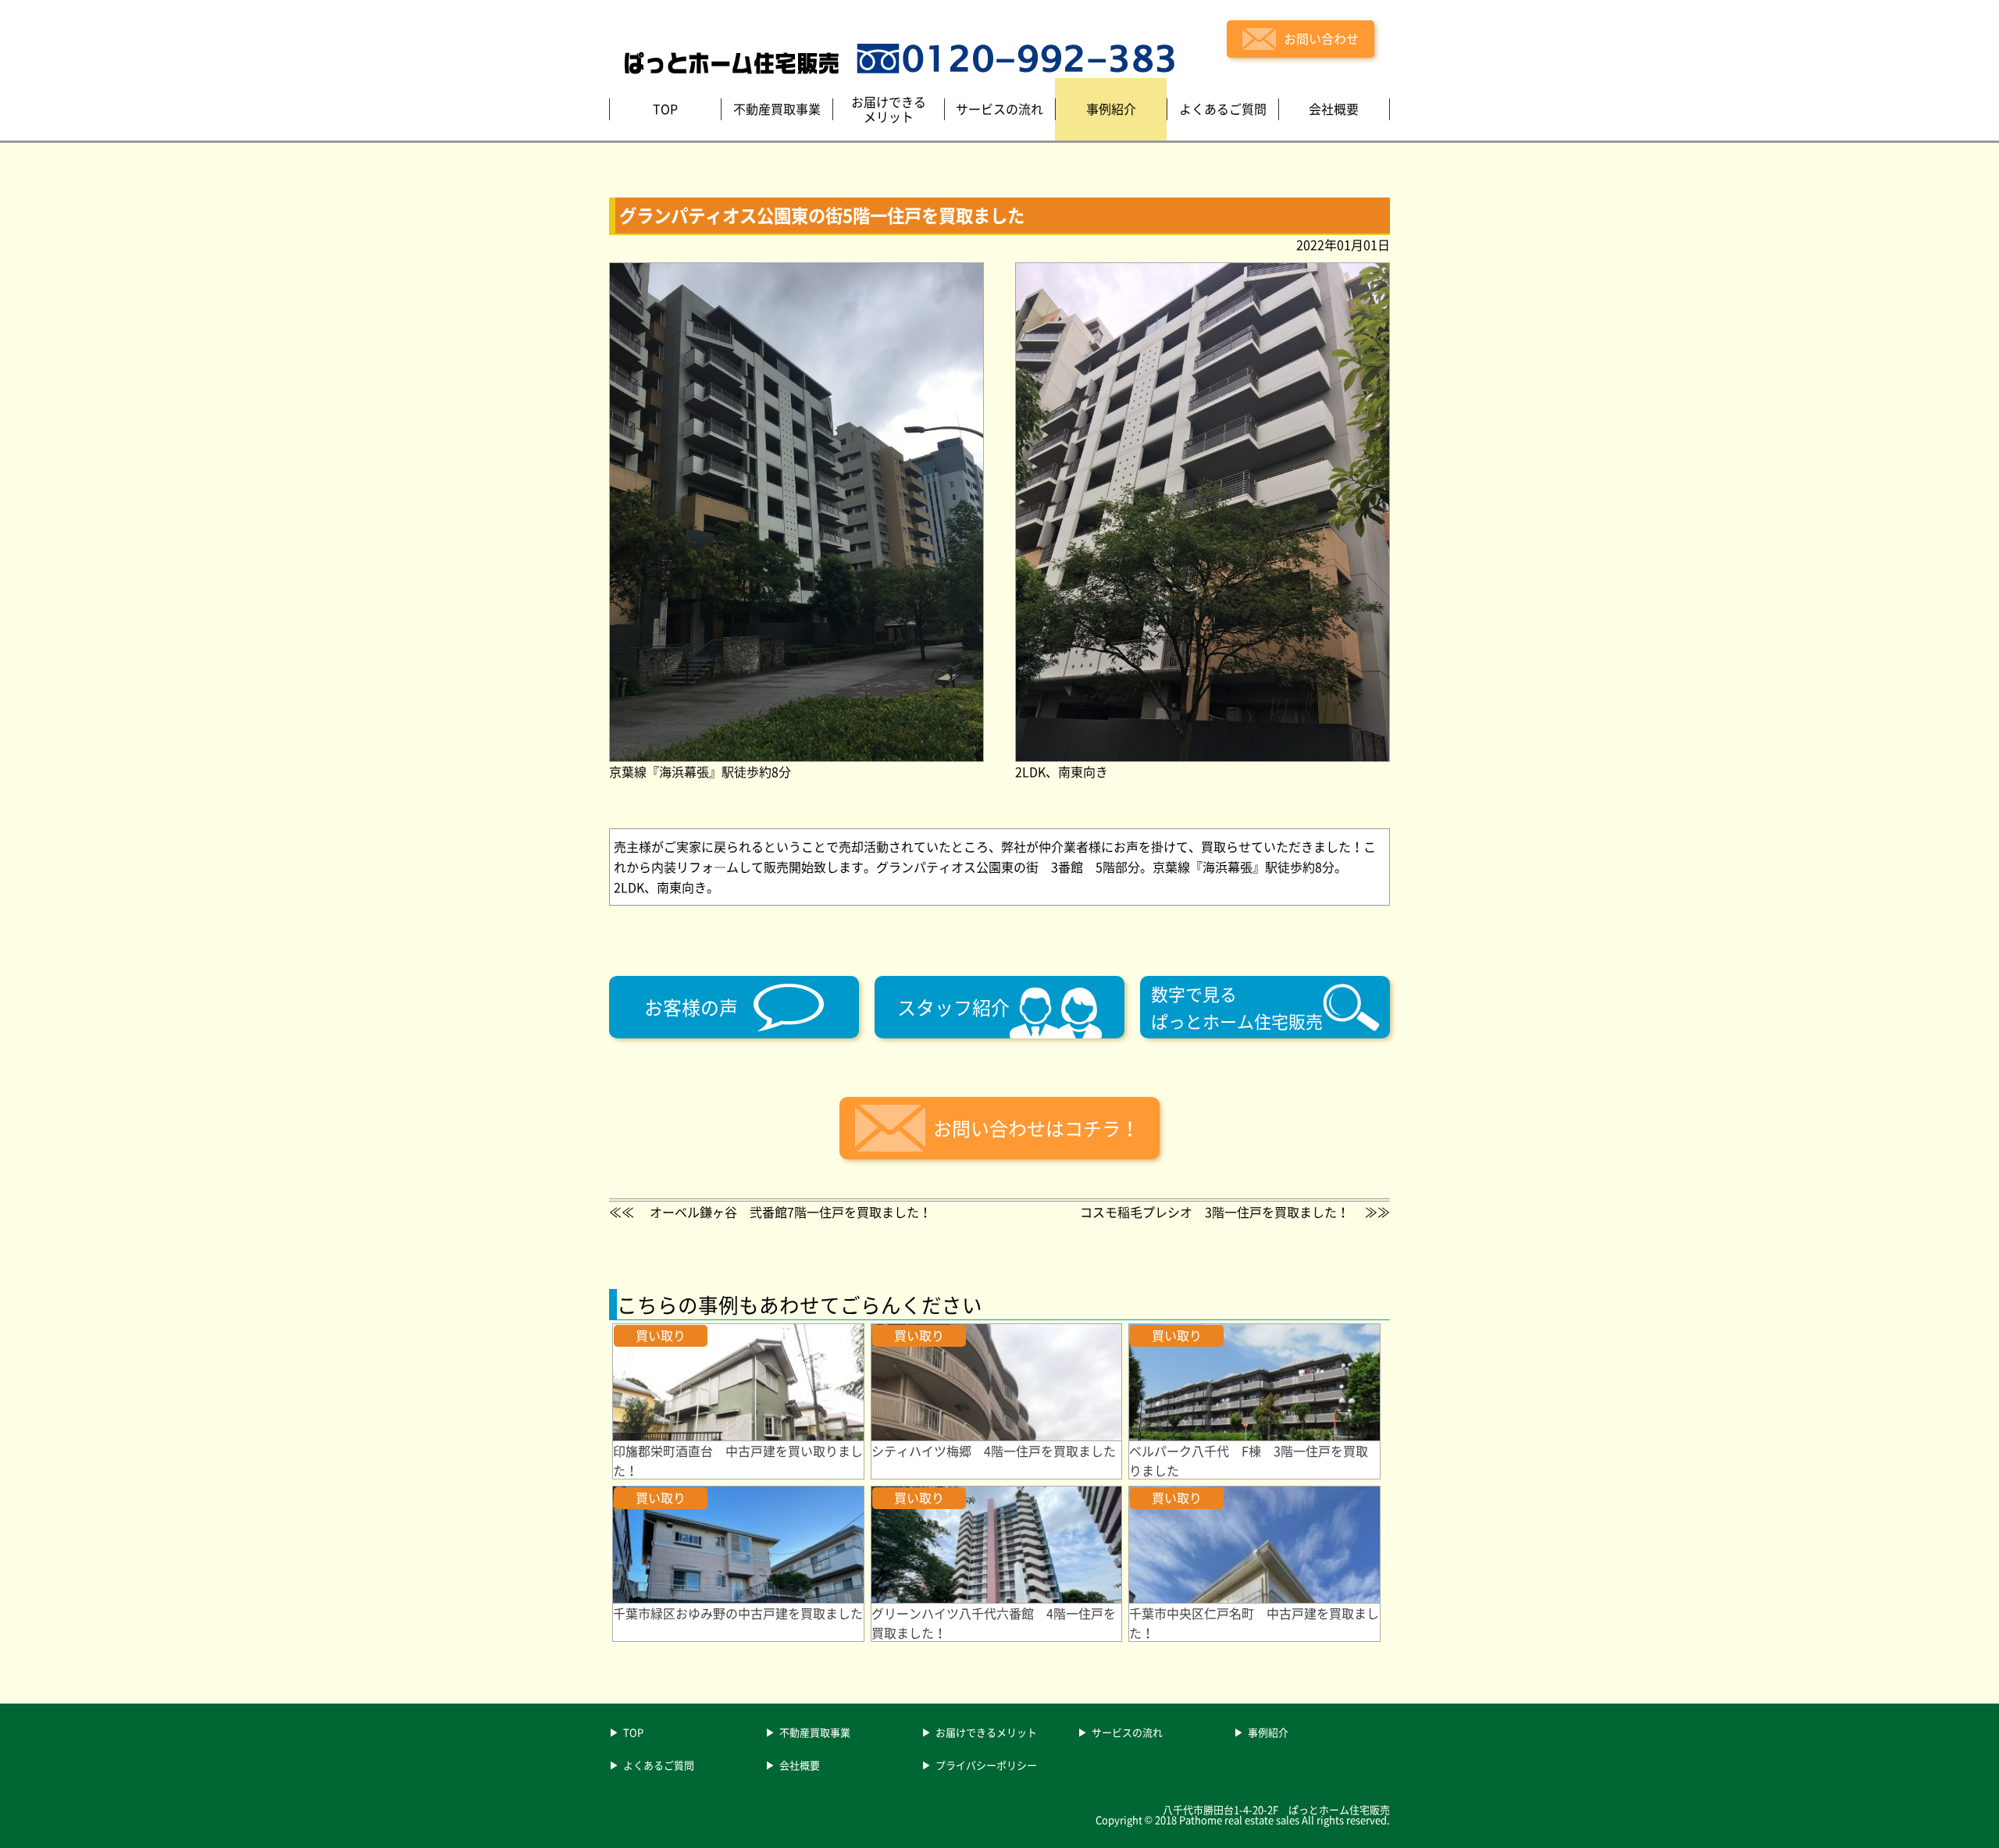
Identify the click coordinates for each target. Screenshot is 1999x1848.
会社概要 (800, 1766)
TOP (633, 1733)
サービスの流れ (1127, 1733)
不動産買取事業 (815, 1733)
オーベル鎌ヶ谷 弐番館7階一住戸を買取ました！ (791, 1212)
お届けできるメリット (986, 1733)
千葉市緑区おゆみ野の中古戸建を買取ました (738, 1613)
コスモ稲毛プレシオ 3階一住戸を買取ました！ (1215, 1212)
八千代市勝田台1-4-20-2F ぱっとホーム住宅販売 (1276, 1809)
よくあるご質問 (659, 1766)
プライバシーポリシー (986, 1766)
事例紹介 (1268, 1733)
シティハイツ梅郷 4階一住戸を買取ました (994, 1451)
